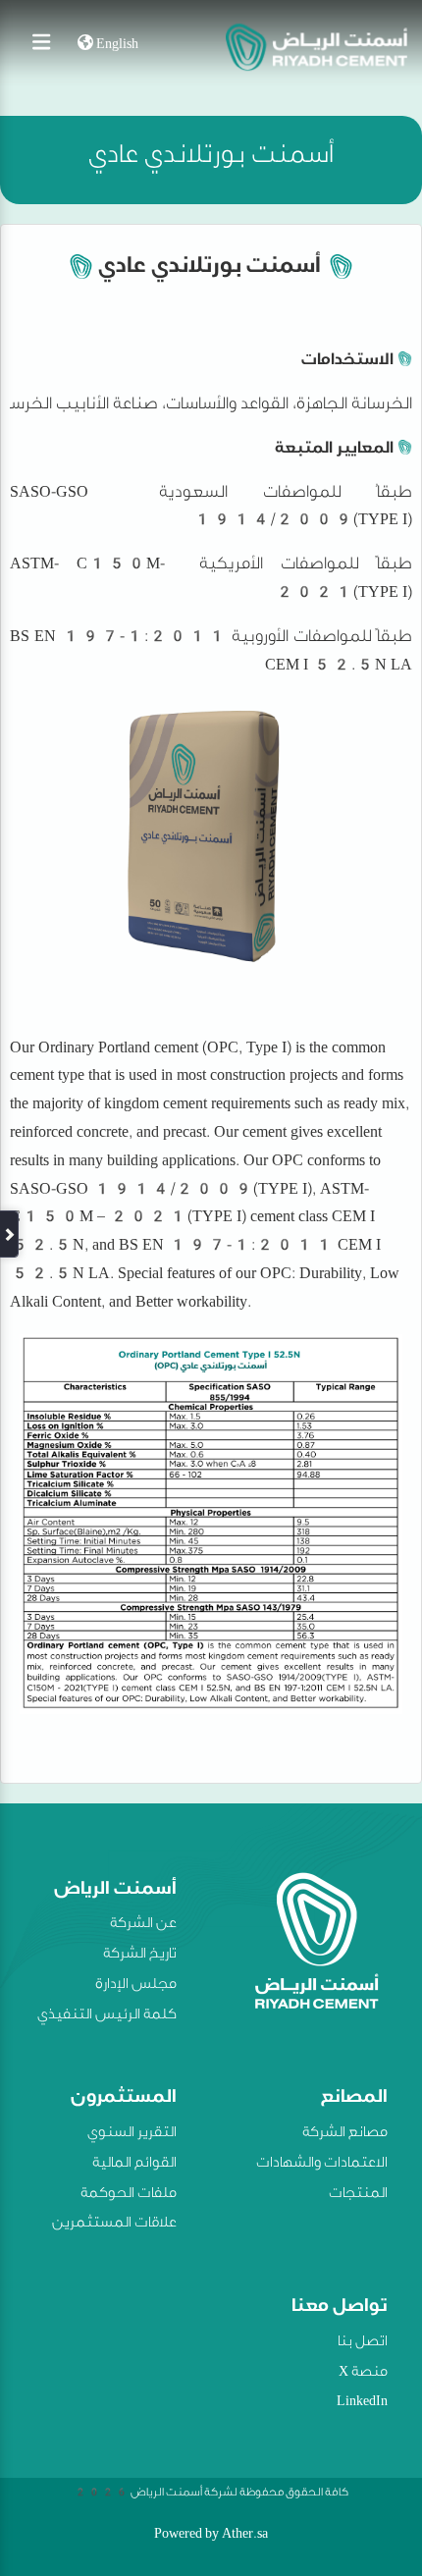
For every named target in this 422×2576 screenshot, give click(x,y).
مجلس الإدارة (136, 1986)
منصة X (363, 2374)
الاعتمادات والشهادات (322, 2165)
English (116, 46)
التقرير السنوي (132, 2134)
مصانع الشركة (345, 2134)
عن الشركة (143, 1925)
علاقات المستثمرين (114, 2225)
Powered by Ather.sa (211, 2536)
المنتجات (358, 2195)
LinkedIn (362, 2403)
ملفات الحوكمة (129, 2195)
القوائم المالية (134, 2165)
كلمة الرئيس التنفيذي (107, 2016)
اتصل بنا (363, 2343)
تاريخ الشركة (140, 1956)
